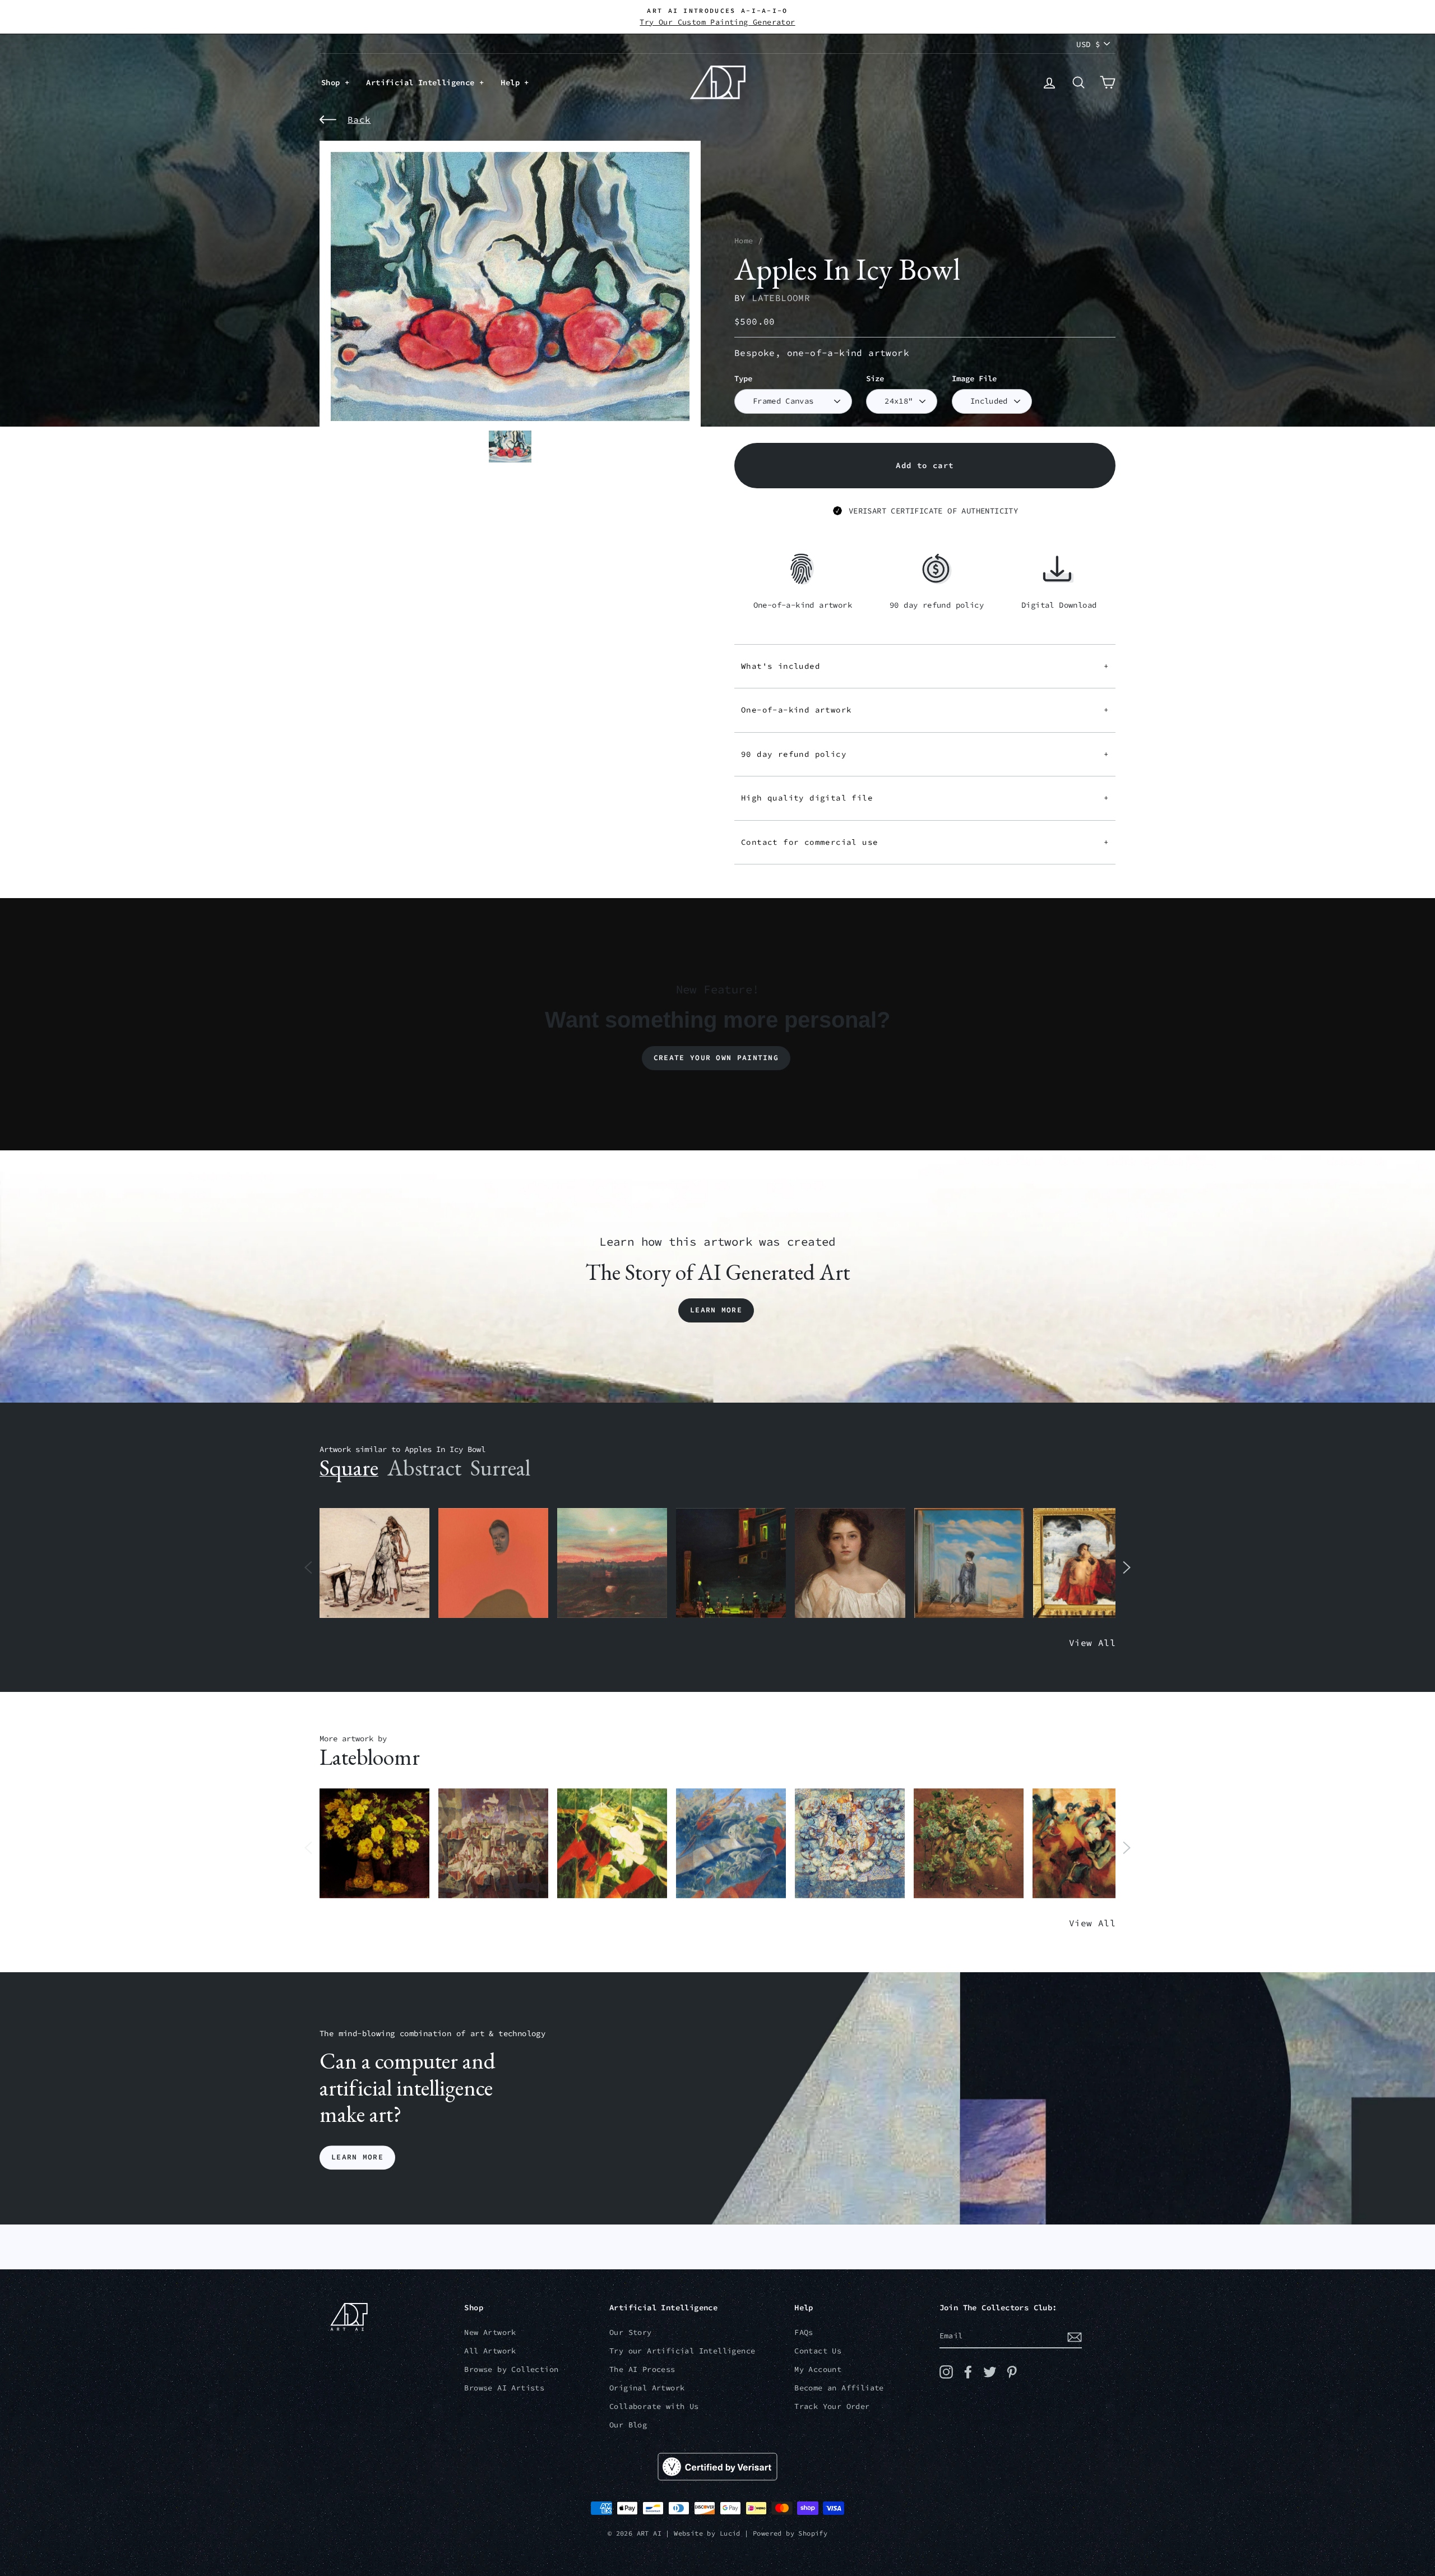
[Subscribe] (1075, 2337)
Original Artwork (647, 2388)
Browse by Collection (511, 2369)
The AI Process (642, 2369)
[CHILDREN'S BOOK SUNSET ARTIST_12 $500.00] (612, 1563)
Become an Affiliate (839, 2388)
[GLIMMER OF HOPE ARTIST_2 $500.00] (731, 1563)
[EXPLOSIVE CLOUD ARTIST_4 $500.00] (850, 1844)
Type (743, 379)
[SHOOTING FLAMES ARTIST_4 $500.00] (612, 1844)
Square (349, 1468)
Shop (333, 82)
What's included (925, 666)
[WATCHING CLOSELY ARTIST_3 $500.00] (493, 1563)
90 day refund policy (925, 754)
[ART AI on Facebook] (968, 2372)
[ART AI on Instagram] (946, 2372)
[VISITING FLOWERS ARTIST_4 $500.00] (374, 1844)
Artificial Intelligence (423, 82)
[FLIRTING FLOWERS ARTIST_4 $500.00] (969, 1844)
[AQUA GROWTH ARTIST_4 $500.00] (731, 1844)
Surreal (500, 1468)
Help (512, 82)
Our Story (631, 2332)
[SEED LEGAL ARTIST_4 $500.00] (493, 1844)
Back (359, 119)
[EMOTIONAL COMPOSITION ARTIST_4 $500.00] (1087, 1844)
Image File (974, 379)
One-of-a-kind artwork (925, 710)
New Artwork (490, 2332)
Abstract (424, 1468)
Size (875, 379)
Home (744, 241)
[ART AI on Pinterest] (1012, 2372)
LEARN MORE (357, 2158)
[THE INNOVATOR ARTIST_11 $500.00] (374, 1563)
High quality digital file (925, 798)
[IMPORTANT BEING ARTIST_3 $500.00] (969, 1563)
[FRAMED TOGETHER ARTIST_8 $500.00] (1088, 1563)
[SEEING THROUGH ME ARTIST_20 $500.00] (850, 1563)
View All (1092, 1643)
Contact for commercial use (925, 842)
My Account (818, 2369)
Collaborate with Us (654, 2406)
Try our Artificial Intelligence (682, 2351)
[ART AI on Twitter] (990, 2372)
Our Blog (628, 2425)
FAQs (804, 2332)
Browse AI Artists (504, 2388)
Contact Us (818, 2351)
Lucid (730, 2533)
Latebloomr (781, 298)
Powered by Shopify (790, 2533)
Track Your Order (832, 2406)
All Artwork (490, 2351)
